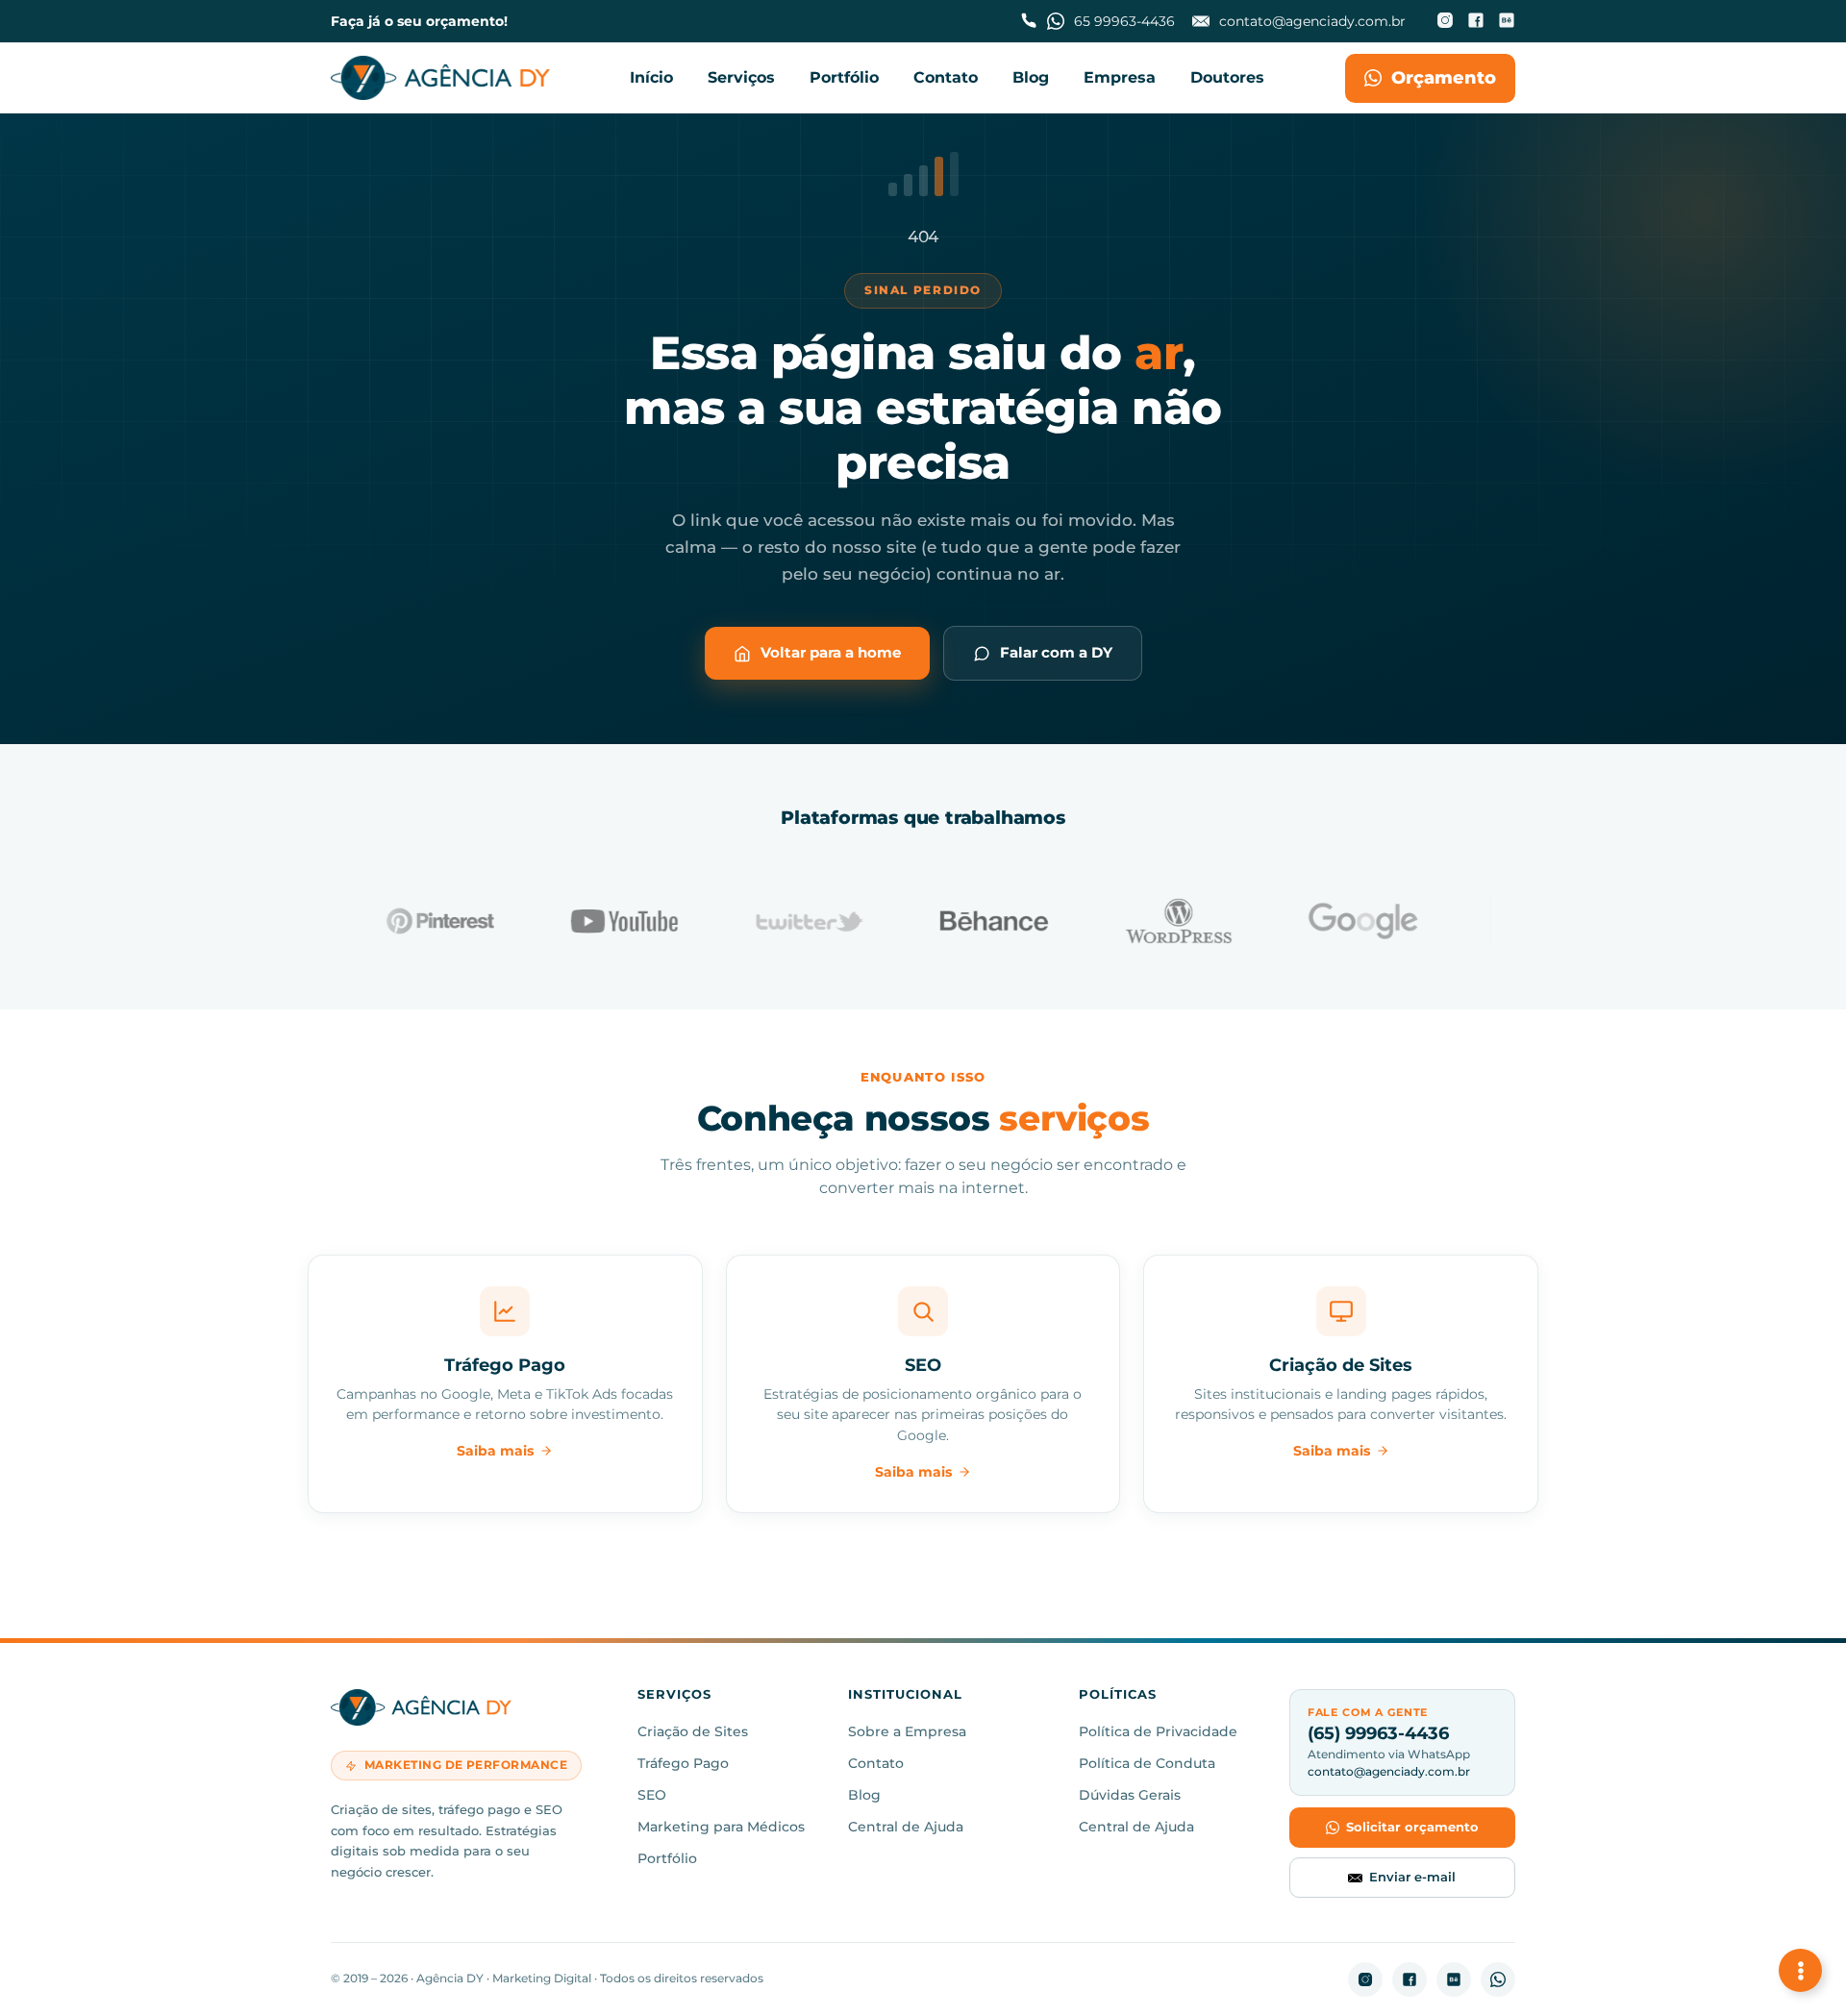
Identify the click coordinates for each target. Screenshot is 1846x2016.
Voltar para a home (831, 652)
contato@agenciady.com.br (1389, 1771)
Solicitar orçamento (1412, 1827)
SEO (652, 1795)
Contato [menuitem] (946, 77)
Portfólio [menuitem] (844, 77)
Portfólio (667, 1858)
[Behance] (1507, 22)
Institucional (905, 1695)
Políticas (1118, 1695)
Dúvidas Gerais (1130, 1795)
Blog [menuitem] (1031, 77)
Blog (864, 1795)
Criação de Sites (693, 1731)
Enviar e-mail (1412, 1877)
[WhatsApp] (1498, 1979)
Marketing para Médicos (721, 1827)
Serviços (674, 1695)
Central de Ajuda (906, 1827)
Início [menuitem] (651, 77)
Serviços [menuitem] (741, 77)
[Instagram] (1445, 22)
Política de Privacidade (1158, 1731)
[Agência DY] (471, 1711)
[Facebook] (1476, 22)
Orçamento (1444, 78)
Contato (876, 1763)
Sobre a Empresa (907, 1731)
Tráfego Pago (683, 1763)
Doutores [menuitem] (1227, 77)
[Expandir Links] (1800, 1970)
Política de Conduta (1147, 1763)
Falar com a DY (1056, 652)
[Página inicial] (440, 78)
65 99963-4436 (1124, 21)
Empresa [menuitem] (1120, 77)
